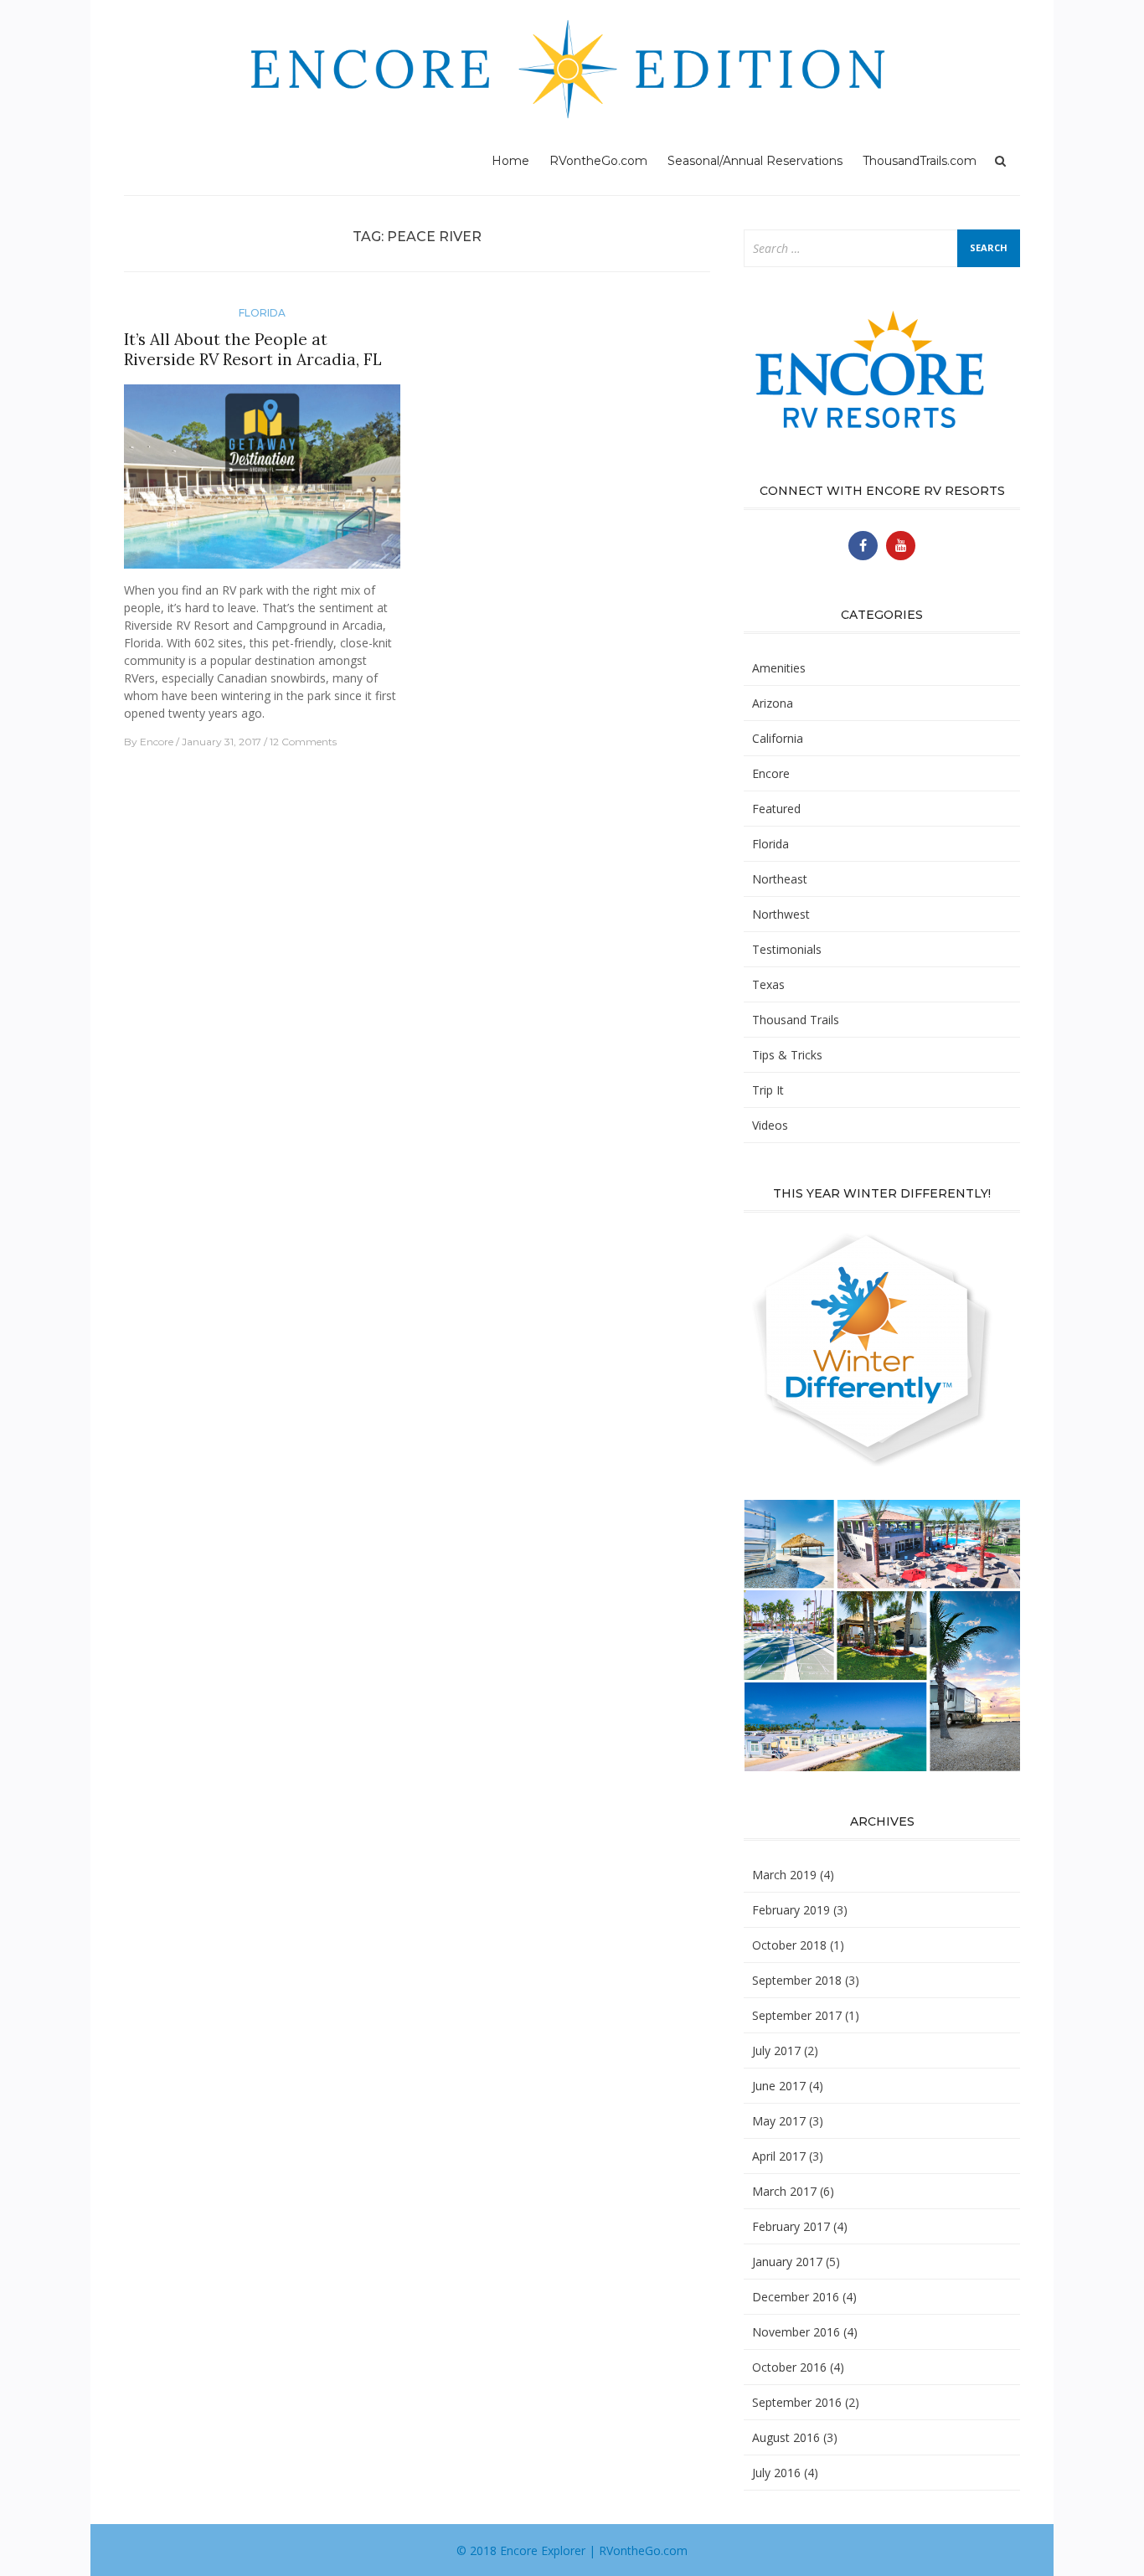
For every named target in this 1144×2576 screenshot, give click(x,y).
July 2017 (776, 2050)
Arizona (773, 703)
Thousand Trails (796, 1020)
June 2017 (779, 2086)
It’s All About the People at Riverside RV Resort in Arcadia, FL (253, 350)
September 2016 (797, 2402)
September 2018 (797, 1980)
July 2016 (776, 2473)
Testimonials (787, 949)
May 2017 (779, 2121)
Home (510, 161)
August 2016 (786, 2437)
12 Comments (303, 742)
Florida (262, 313)
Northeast (780, 879)
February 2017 (791, 2226)
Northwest (781, 914)
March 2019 (784, 1875)
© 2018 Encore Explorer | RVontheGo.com (572, 2550)
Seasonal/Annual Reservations (755, 161)
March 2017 (784, 2191)
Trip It (768, 1090)
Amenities (779, 668)
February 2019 (791, 1910)
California (778, 738)
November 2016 (796, 2332)
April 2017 (779, 2156)
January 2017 (787, 2262)
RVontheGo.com (598, 161)
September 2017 (797, 2015)
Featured (776, 809)
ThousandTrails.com (920, 161)
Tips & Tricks (787, 1055)
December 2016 (796, 2297)
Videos (770, 1125)
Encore (157, 742)
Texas (768, 984)
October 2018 (789, 1945)
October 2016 (789, 2367)
